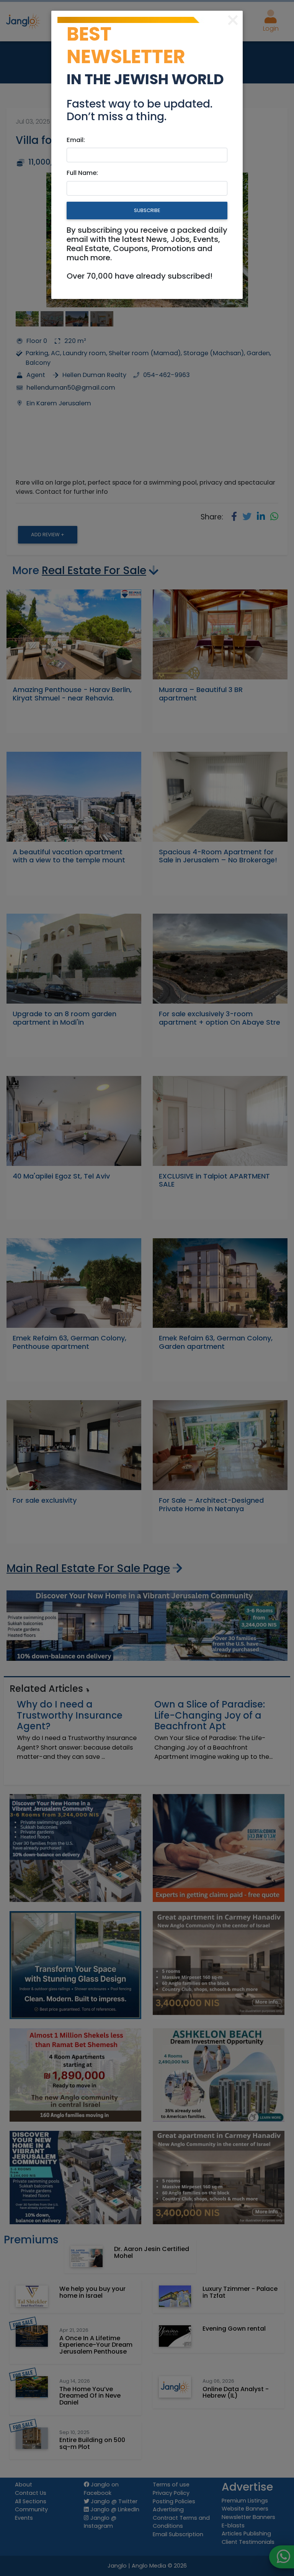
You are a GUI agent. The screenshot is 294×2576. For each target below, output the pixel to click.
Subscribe (147, 210)
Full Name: (82, 173)
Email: (76, 140)
